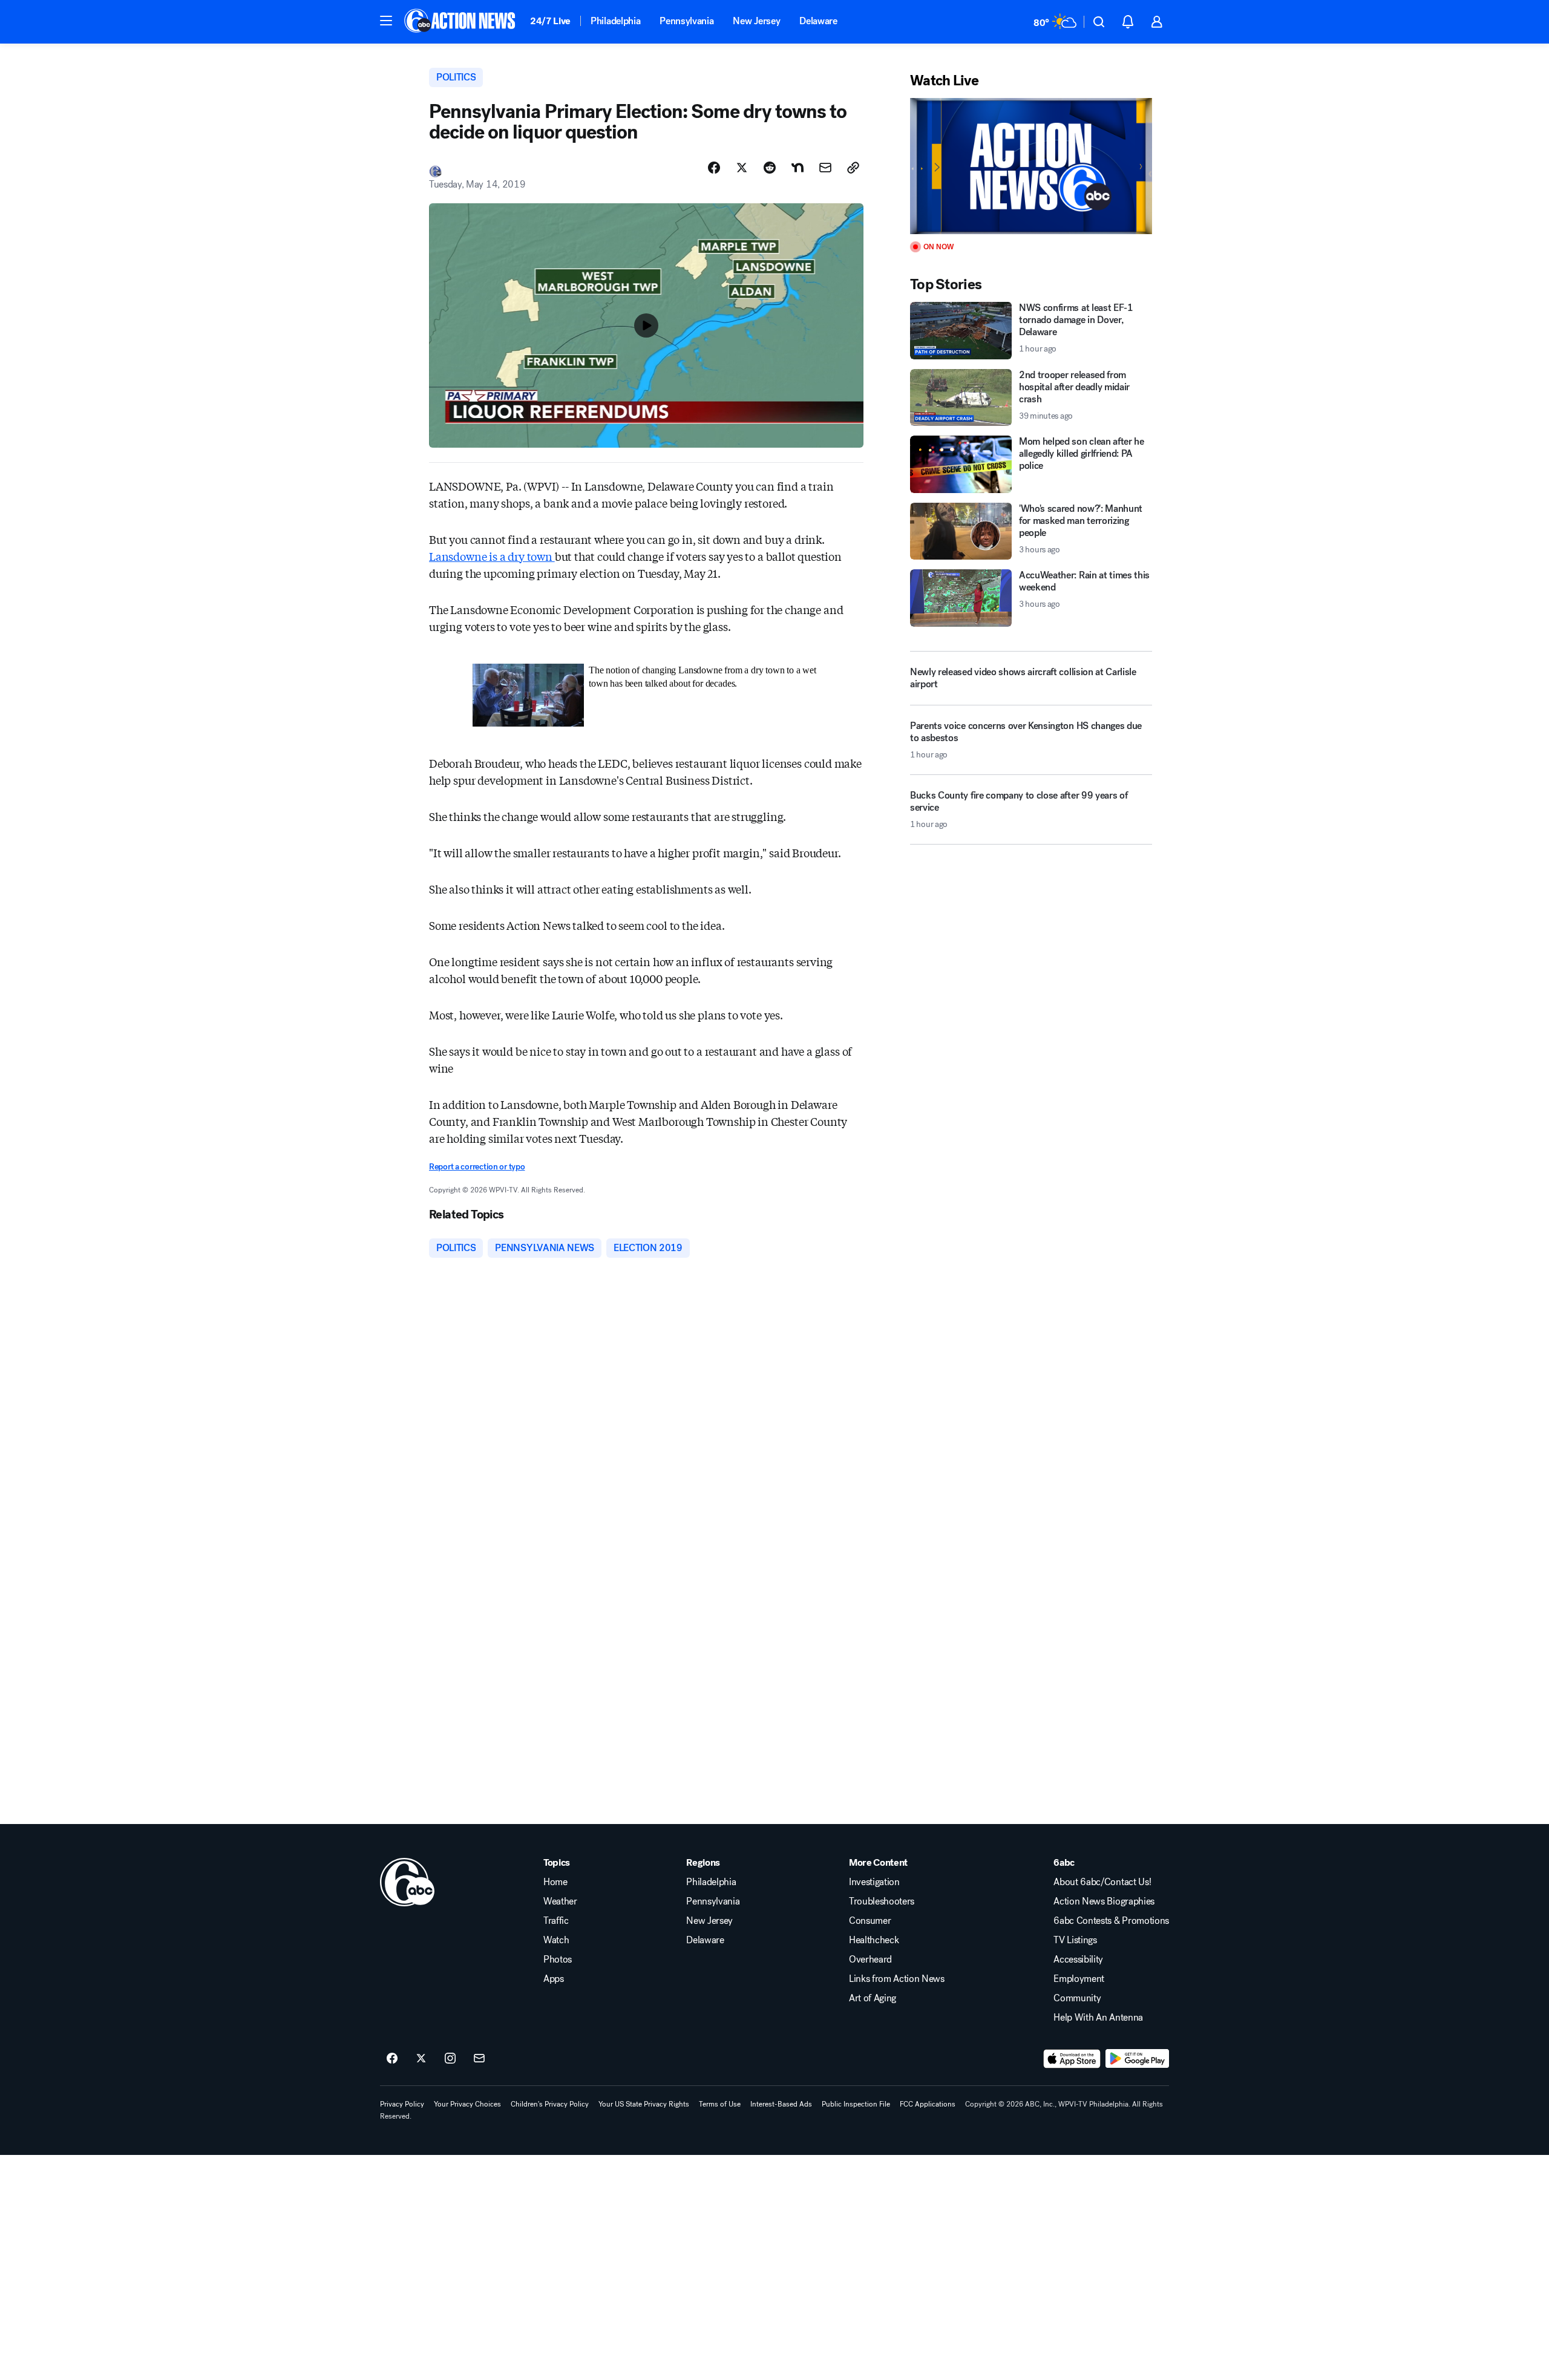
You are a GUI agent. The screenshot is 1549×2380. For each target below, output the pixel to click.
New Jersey (756, 21)
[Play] (1031, 166)
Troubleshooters (882, 1901)
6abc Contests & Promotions (1111, 1921)
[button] (386, 21)
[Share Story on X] (742, 168)
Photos (558, 1960)
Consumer (870, 1921)
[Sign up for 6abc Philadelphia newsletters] (479, 2059)
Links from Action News (897, 1979)
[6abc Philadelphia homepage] (461, 22)
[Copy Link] (853, 168)
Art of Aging (873, 1998)
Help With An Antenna (1098, 2018)
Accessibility (1078, 1960)
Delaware (818, 21)
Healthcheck (874, 1940)
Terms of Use (720, 2104)
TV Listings (1075, 1940)
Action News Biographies (1104, 1901)
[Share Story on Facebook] (714, 168)
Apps (554, 1979)
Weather (560, 1901)
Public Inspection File (856, 2104)
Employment (1079, 1979)
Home (555, 1882)
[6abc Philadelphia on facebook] (392, 2059)
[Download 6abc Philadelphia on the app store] (1072, 2059)
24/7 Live (550, 21)
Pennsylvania (686, 21)
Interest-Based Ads (781, 2104)
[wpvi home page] (407, 1882)
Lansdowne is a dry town (492, 556)
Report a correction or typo (477, 1167)
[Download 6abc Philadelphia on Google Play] (1137, 2059)
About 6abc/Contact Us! (1102, 1882)
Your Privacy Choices (467, 2104)
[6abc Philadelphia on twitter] (421, 2059)
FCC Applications (928, 2104)
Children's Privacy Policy (550, 2104)
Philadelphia (615, 21)
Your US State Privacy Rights (644, 2104)
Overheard (870, 1960)
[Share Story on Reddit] (770, 168)
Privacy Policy (402, 2104)
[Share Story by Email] (825, 168)
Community (1077, 1998)
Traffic (556, 1921)
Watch (556, 1940)
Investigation (874, 1882)
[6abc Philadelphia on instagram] (450, 2059)
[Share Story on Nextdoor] (797, 168)
